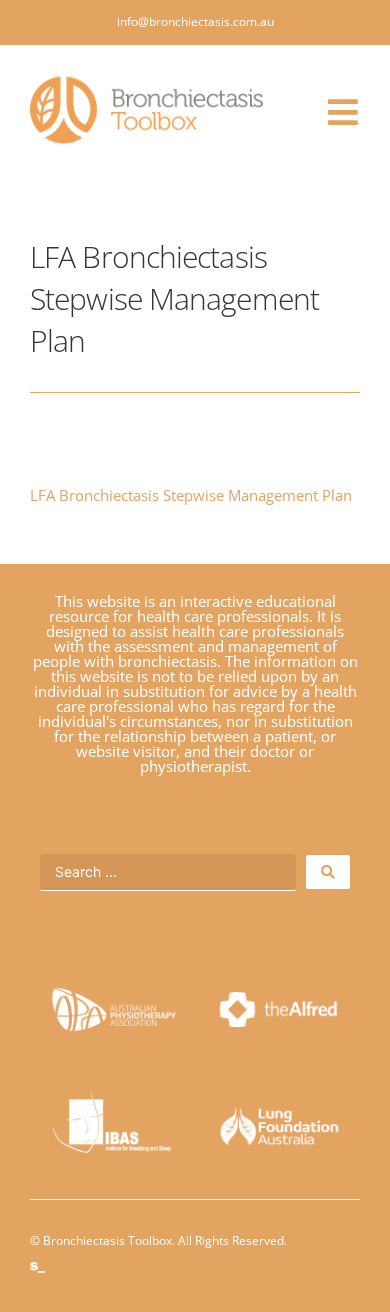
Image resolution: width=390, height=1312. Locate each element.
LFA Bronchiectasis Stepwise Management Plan (191, 495)
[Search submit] (328, 872)
